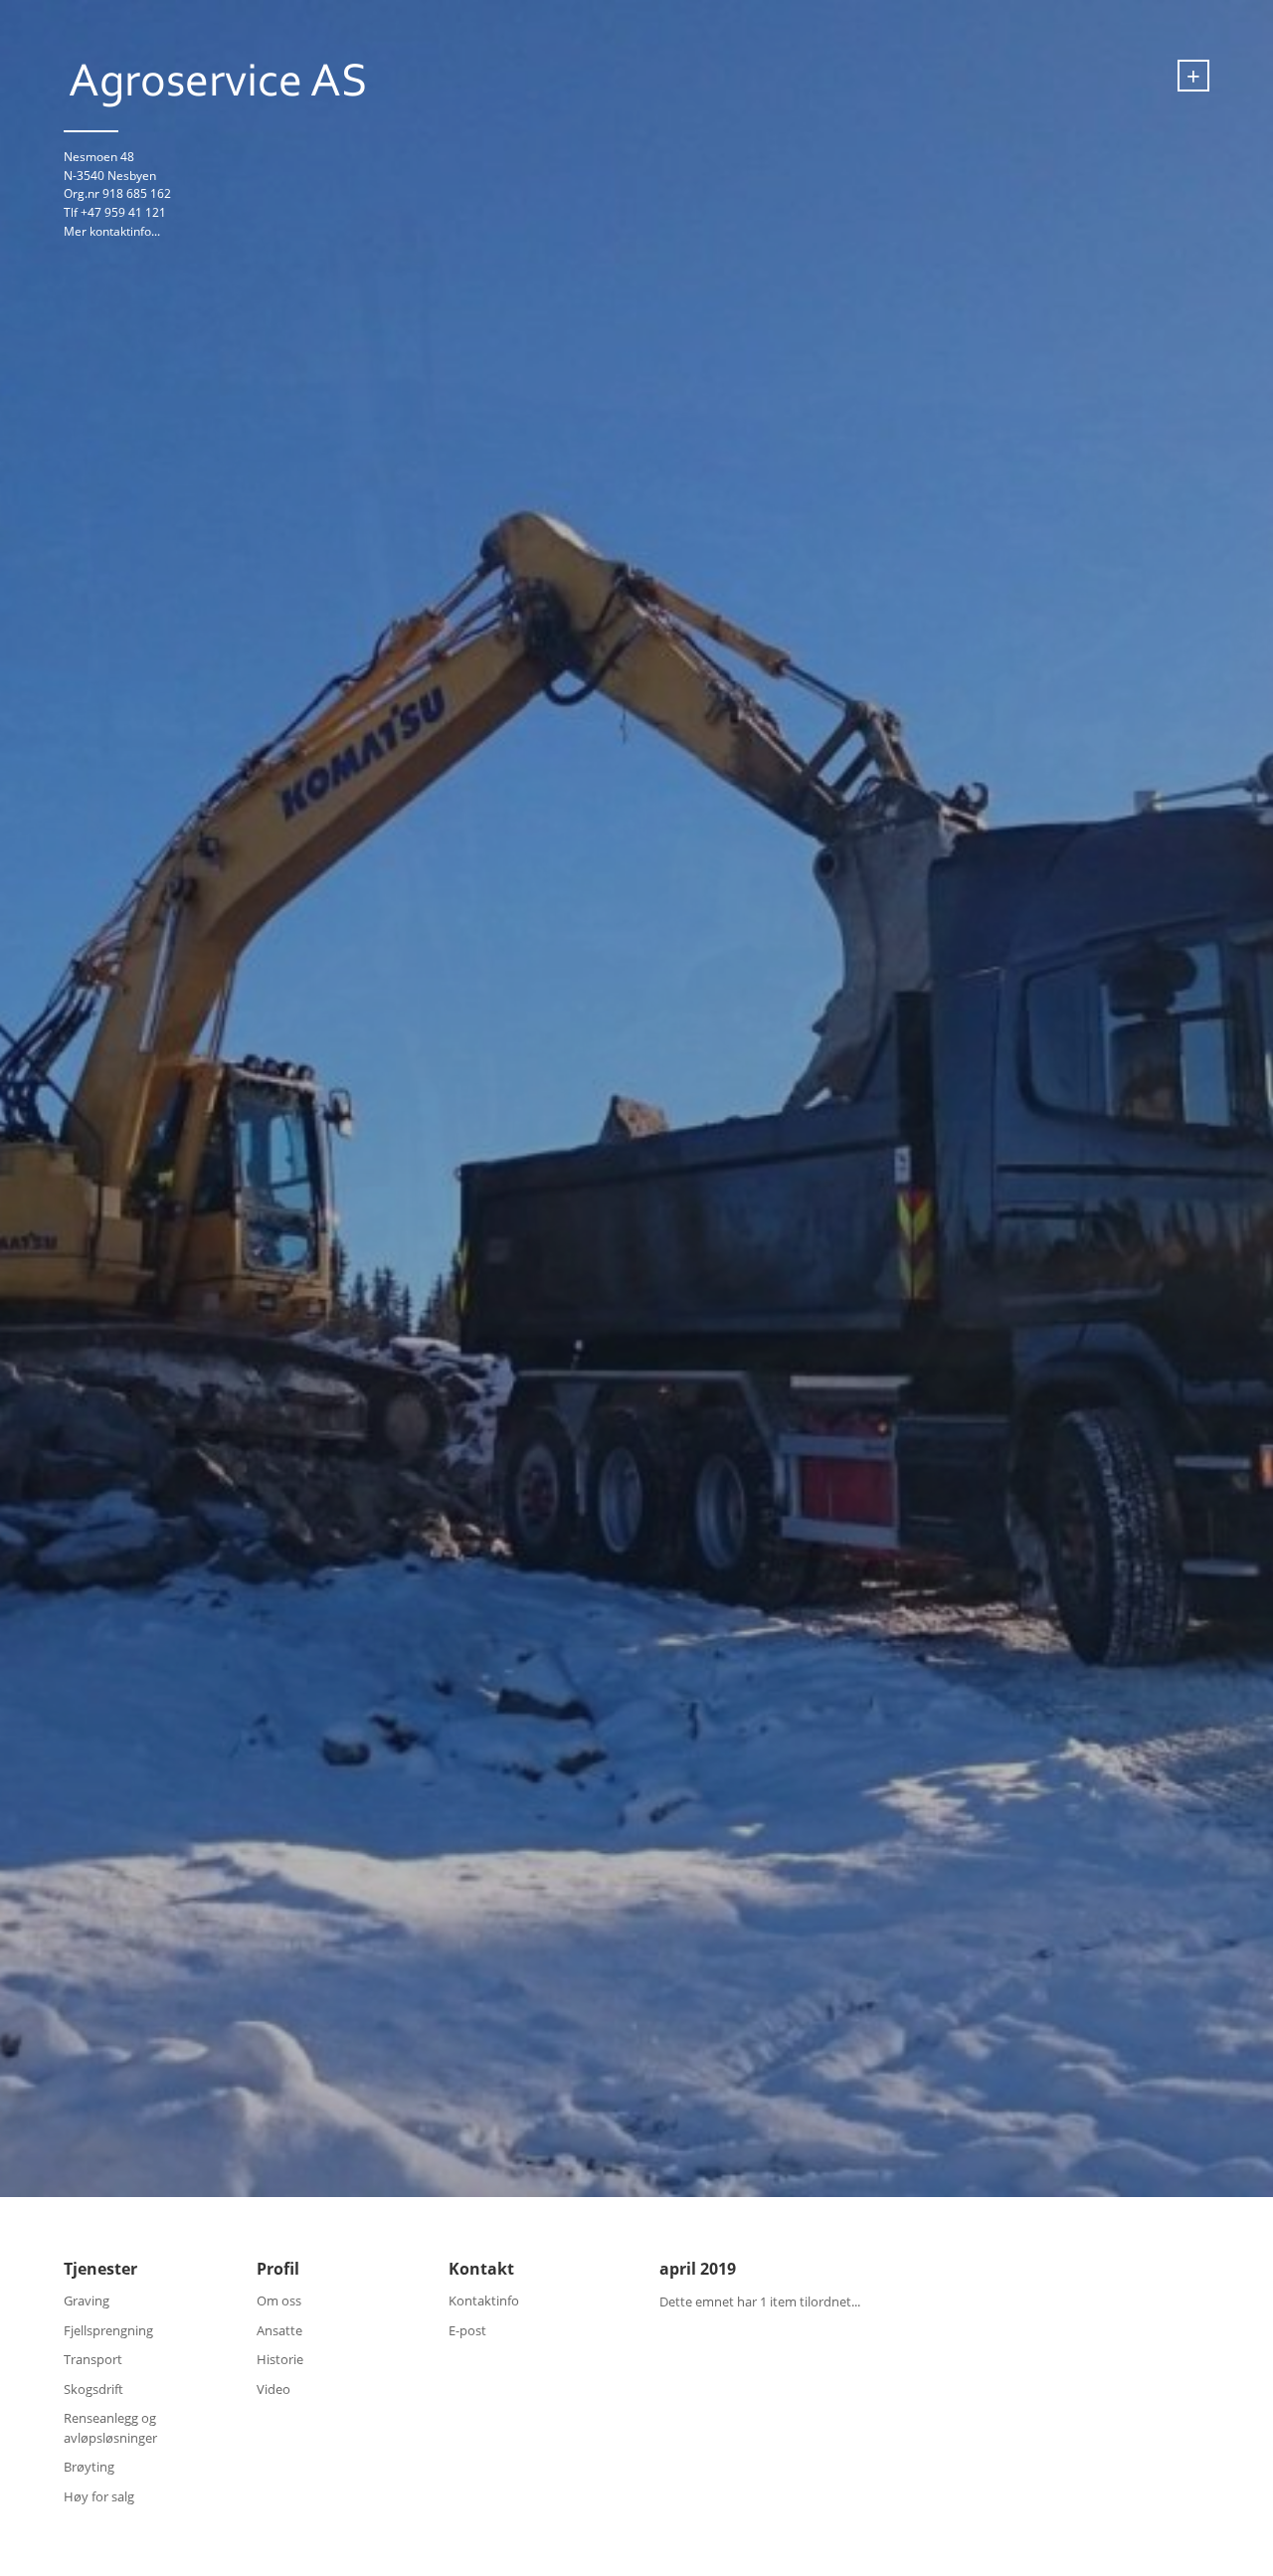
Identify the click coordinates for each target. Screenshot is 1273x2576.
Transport (93, 2359)
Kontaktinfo (484, 2300)
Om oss (279, 2300)
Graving (87, 2300)
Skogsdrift (93, 2389)
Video (273, 2389)
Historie (280, 2359)
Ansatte (279, 2330)
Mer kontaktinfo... (112, 231)
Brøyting (89, 2467)
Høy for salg (99, 2496)
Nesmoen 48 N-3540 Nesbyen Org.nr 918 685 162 (117, 175)
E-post (467, 2330)
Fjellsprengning (108, 2330)
